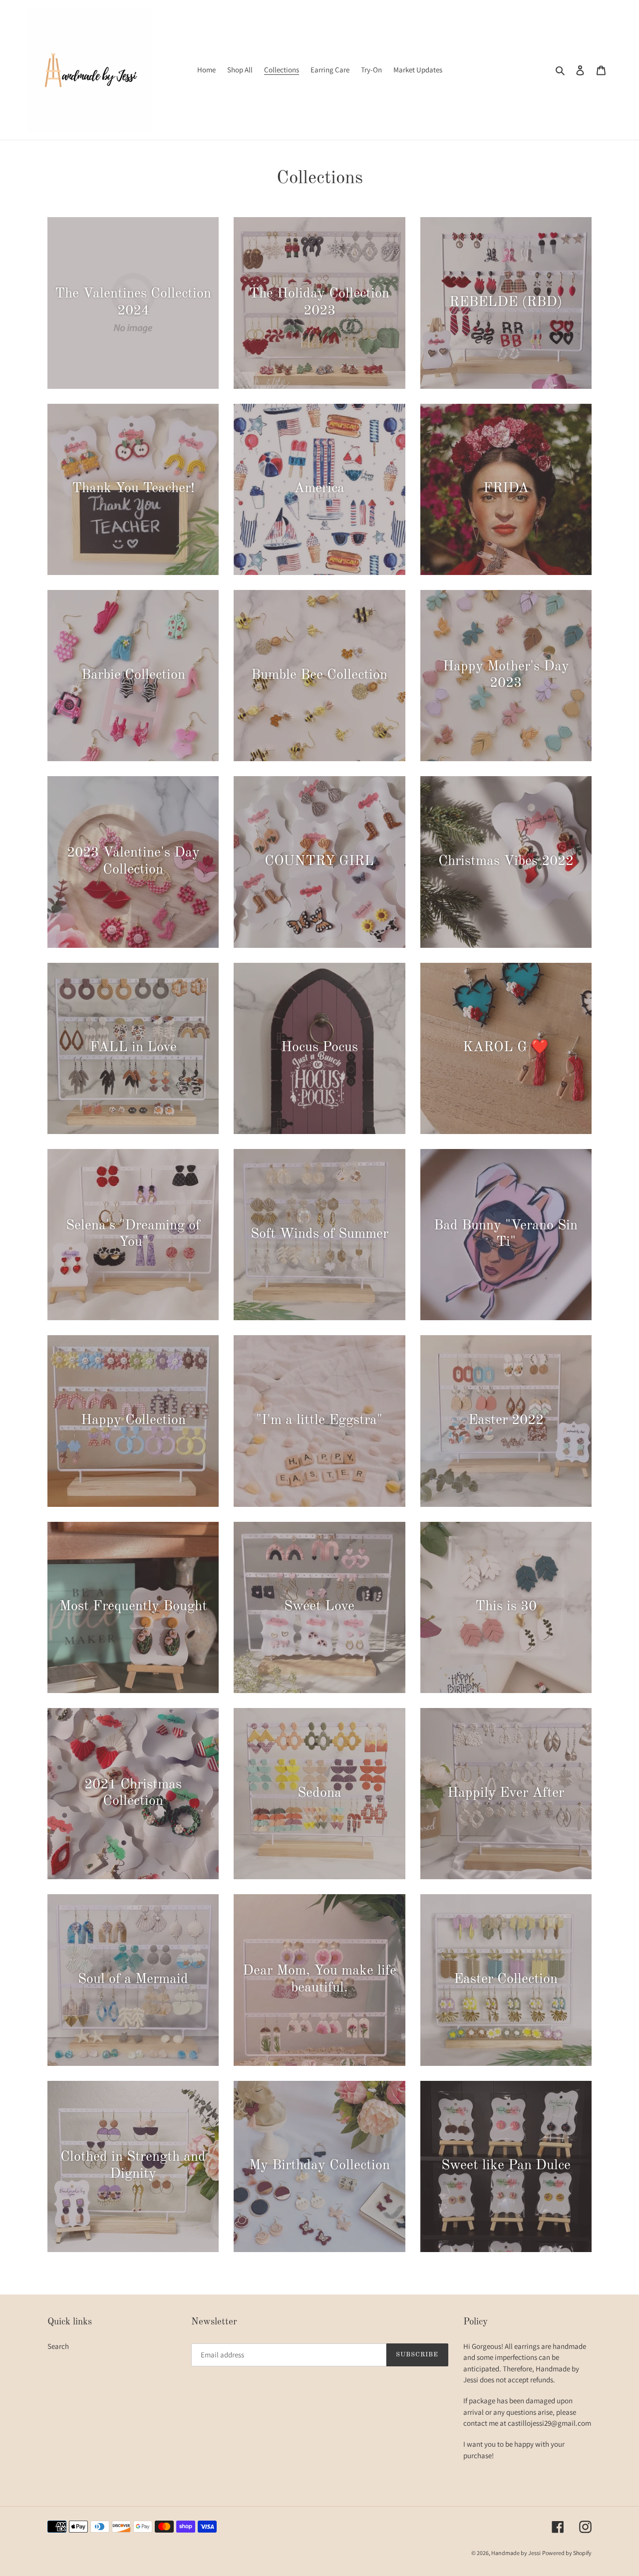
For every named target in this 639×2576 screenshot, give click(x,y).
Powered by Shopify (567, 2553)
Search (58, 2346)
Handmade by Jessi (516, 2553)
